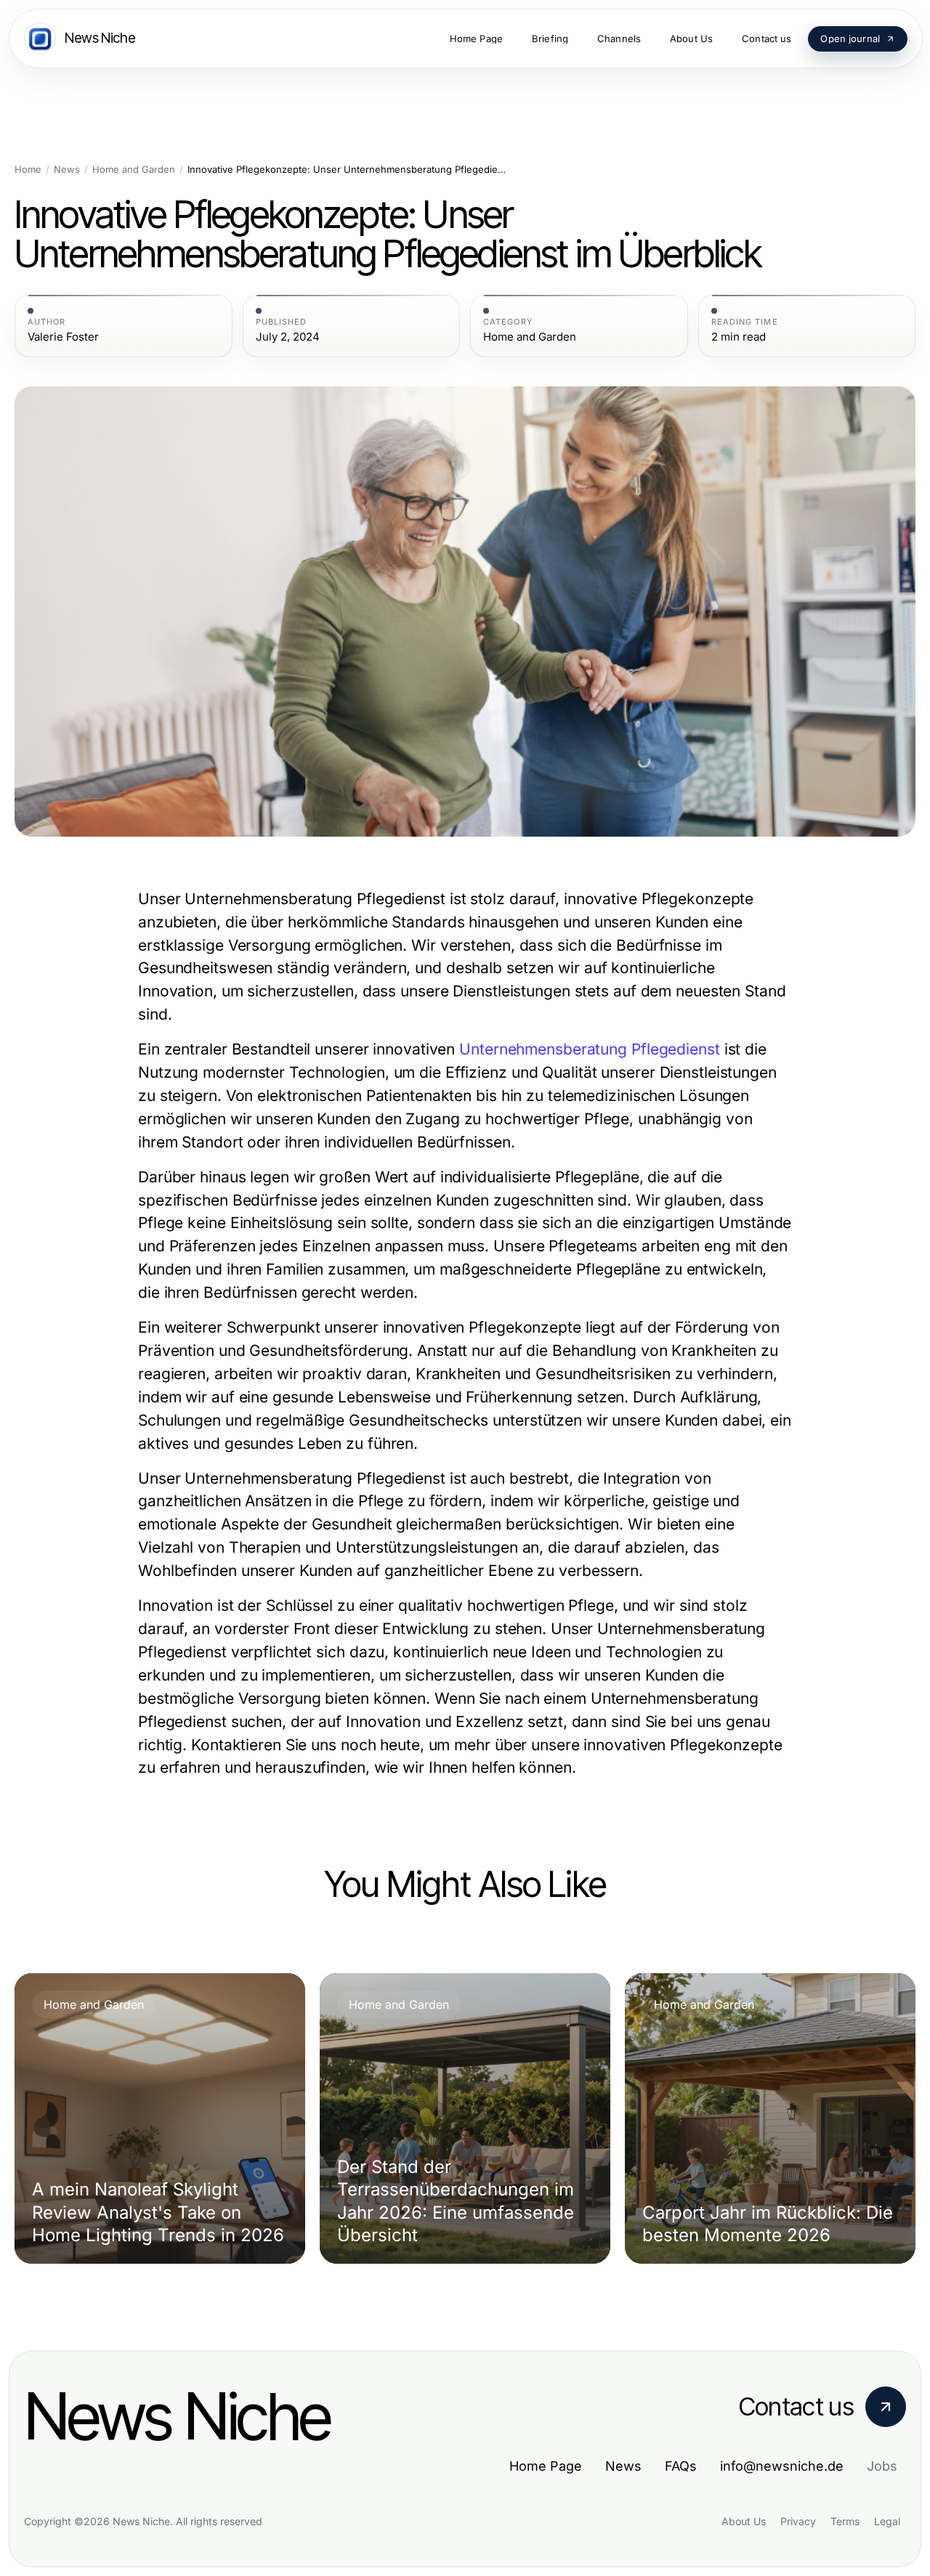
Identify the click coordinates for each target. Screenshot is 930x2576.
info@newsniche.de (782, 2466)
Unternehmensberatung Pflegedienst (590, 1049)
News (67, 170)
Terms (845, 2521)
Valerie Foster (63, 337)
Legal (887, 2521)
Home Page (546, 2466)
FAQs (681, 2466)
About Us (744, 2521)
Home (28, 170)
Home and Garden (134, 170)
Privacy (798, 2521)
